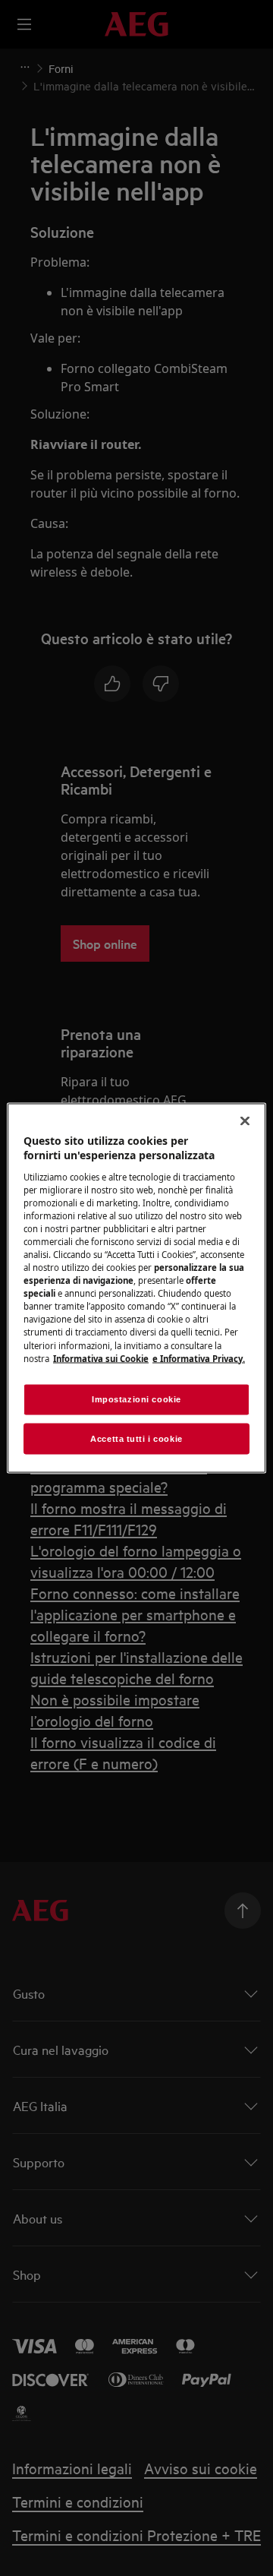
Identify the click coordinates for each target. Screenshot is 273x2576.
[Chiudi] (245, 1120)
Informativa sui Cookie (101, 1358)
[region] (136, 1288)
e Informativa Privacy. (199, 1358)
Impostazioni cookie (136, 1399)
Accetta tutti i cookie (136, 1438)
